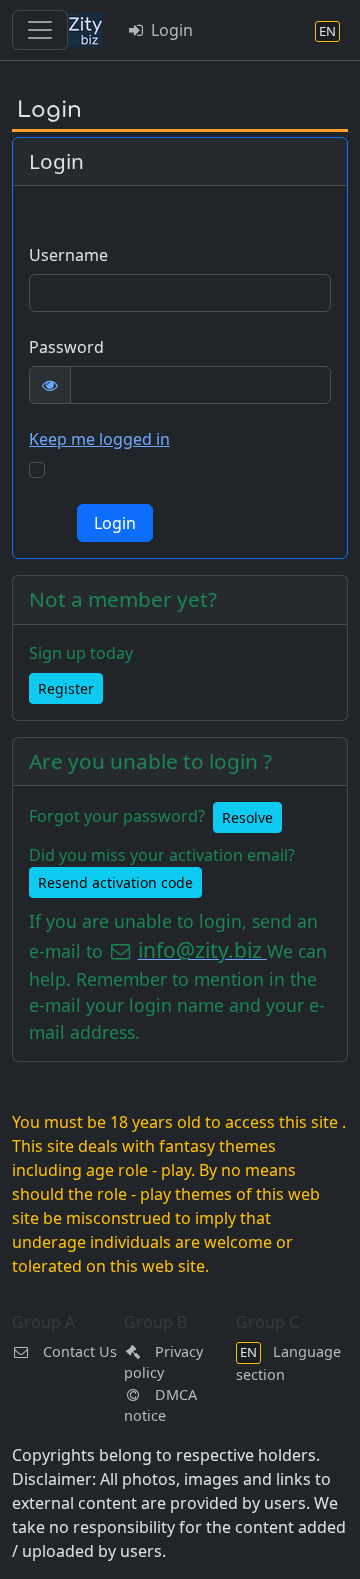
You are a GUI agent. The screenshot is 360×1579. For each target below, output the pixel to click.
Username (68, 255)
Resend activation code (115, 882)
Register (66, 688)
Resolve (247, 817)
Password (66, 347)
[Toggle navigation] (40, 30)
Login (170, 30)
